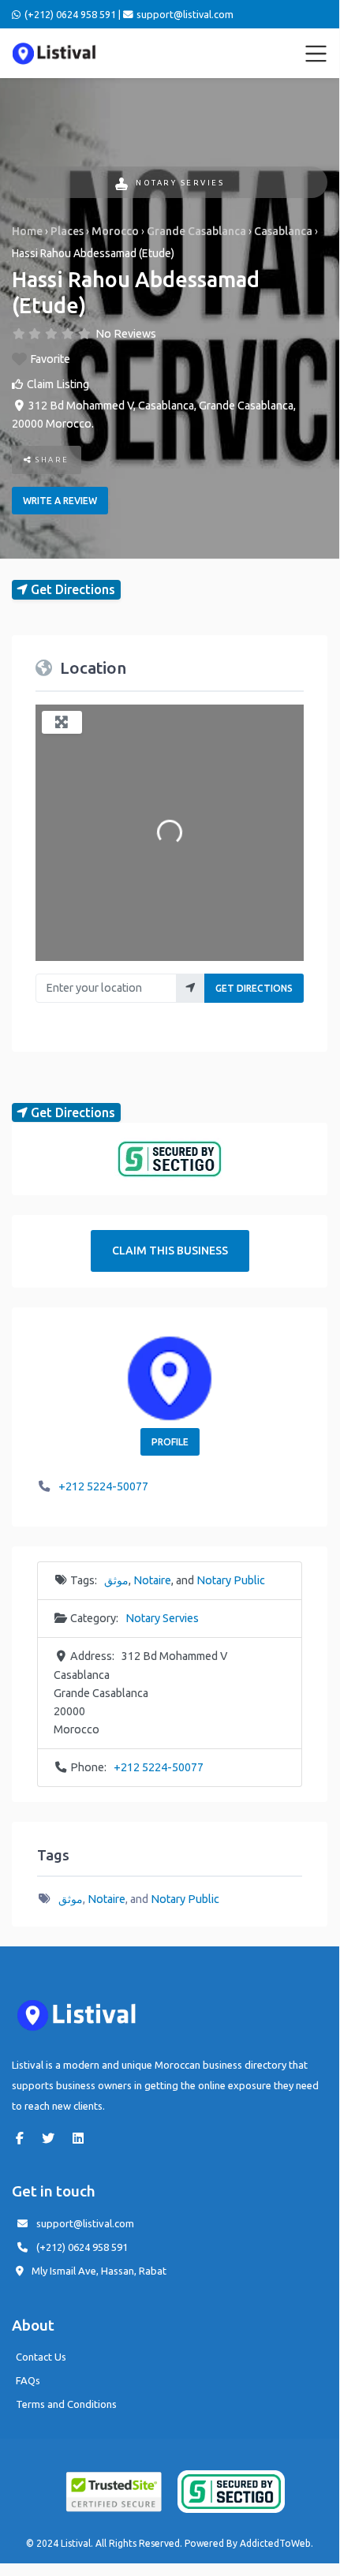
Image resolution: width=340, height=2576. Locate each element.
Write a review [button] (60, 501)
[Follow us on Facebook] (24, 2138)
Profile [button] (170, 1442)
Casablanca (283, 231)
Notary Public (231, 1580)
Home (27, 231)
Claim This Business (170, 1251)
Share (51, 460)
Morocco (115, 231)
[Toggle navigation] (316, 54)
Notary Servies (180, 183)
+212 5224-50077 (103, 1486)
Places (67, 231)
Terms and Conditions (66, 2404)
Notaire (152, 1580)
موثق (116, 1580)
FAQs (28, 2380)
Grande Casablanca (196, 231)
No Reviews (126, 334)
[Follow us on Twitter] (52, 2138)
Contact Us (41, 2357)
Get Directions (254, 988)
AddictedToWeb (275, 2543)
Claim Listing (58, 384)
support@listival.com (85, 2223)
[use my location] (191, 988)
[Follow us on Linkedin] (82, 2138)
